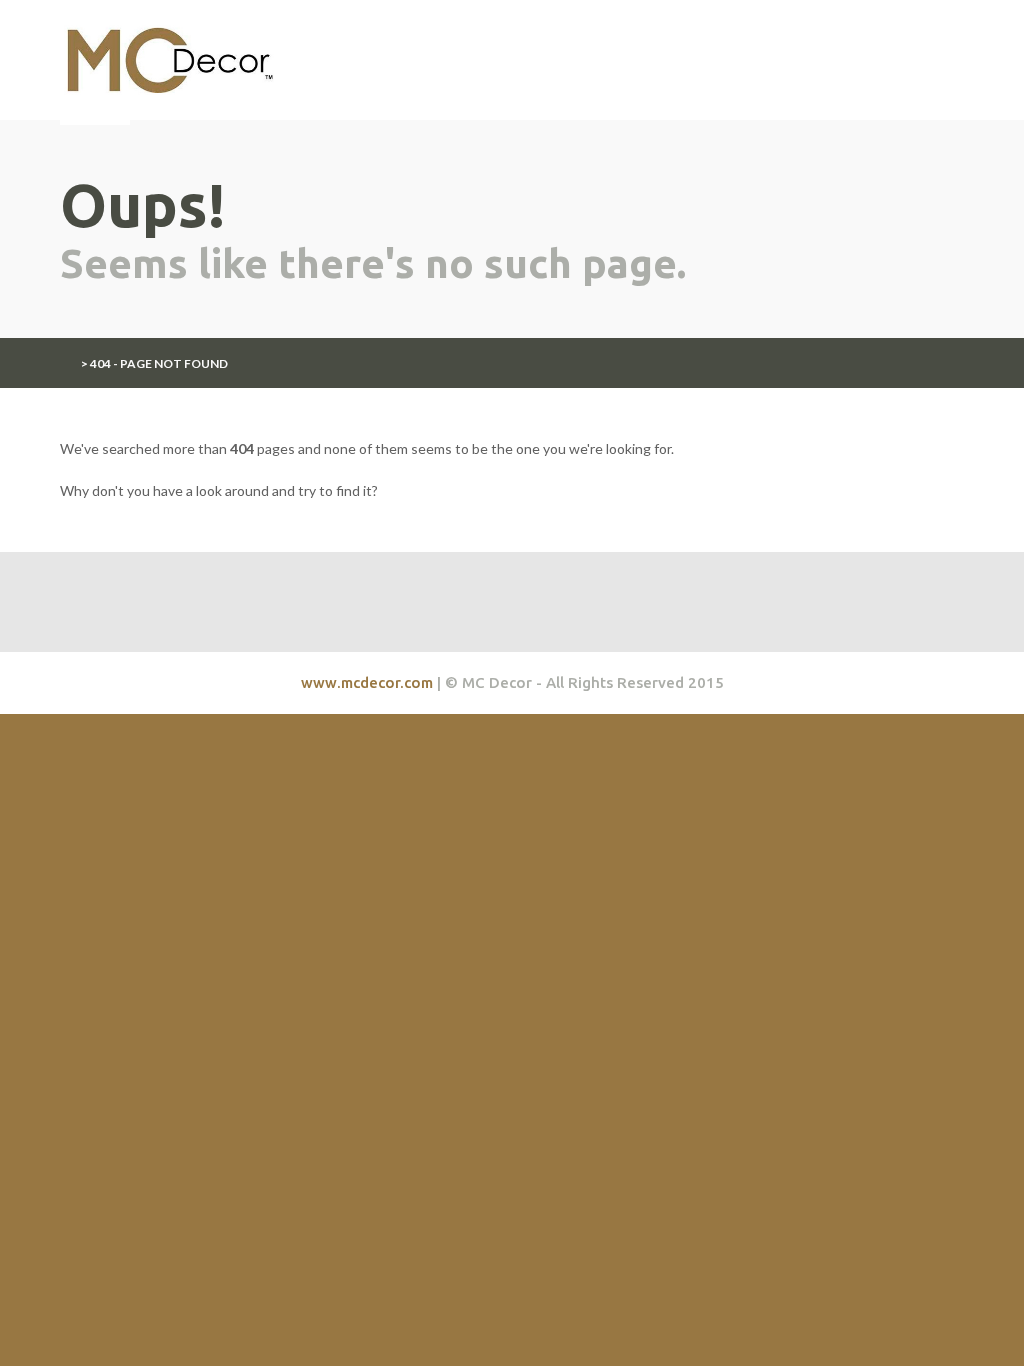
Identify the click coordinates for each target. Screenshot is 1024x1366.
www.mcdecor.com (367, 682)
